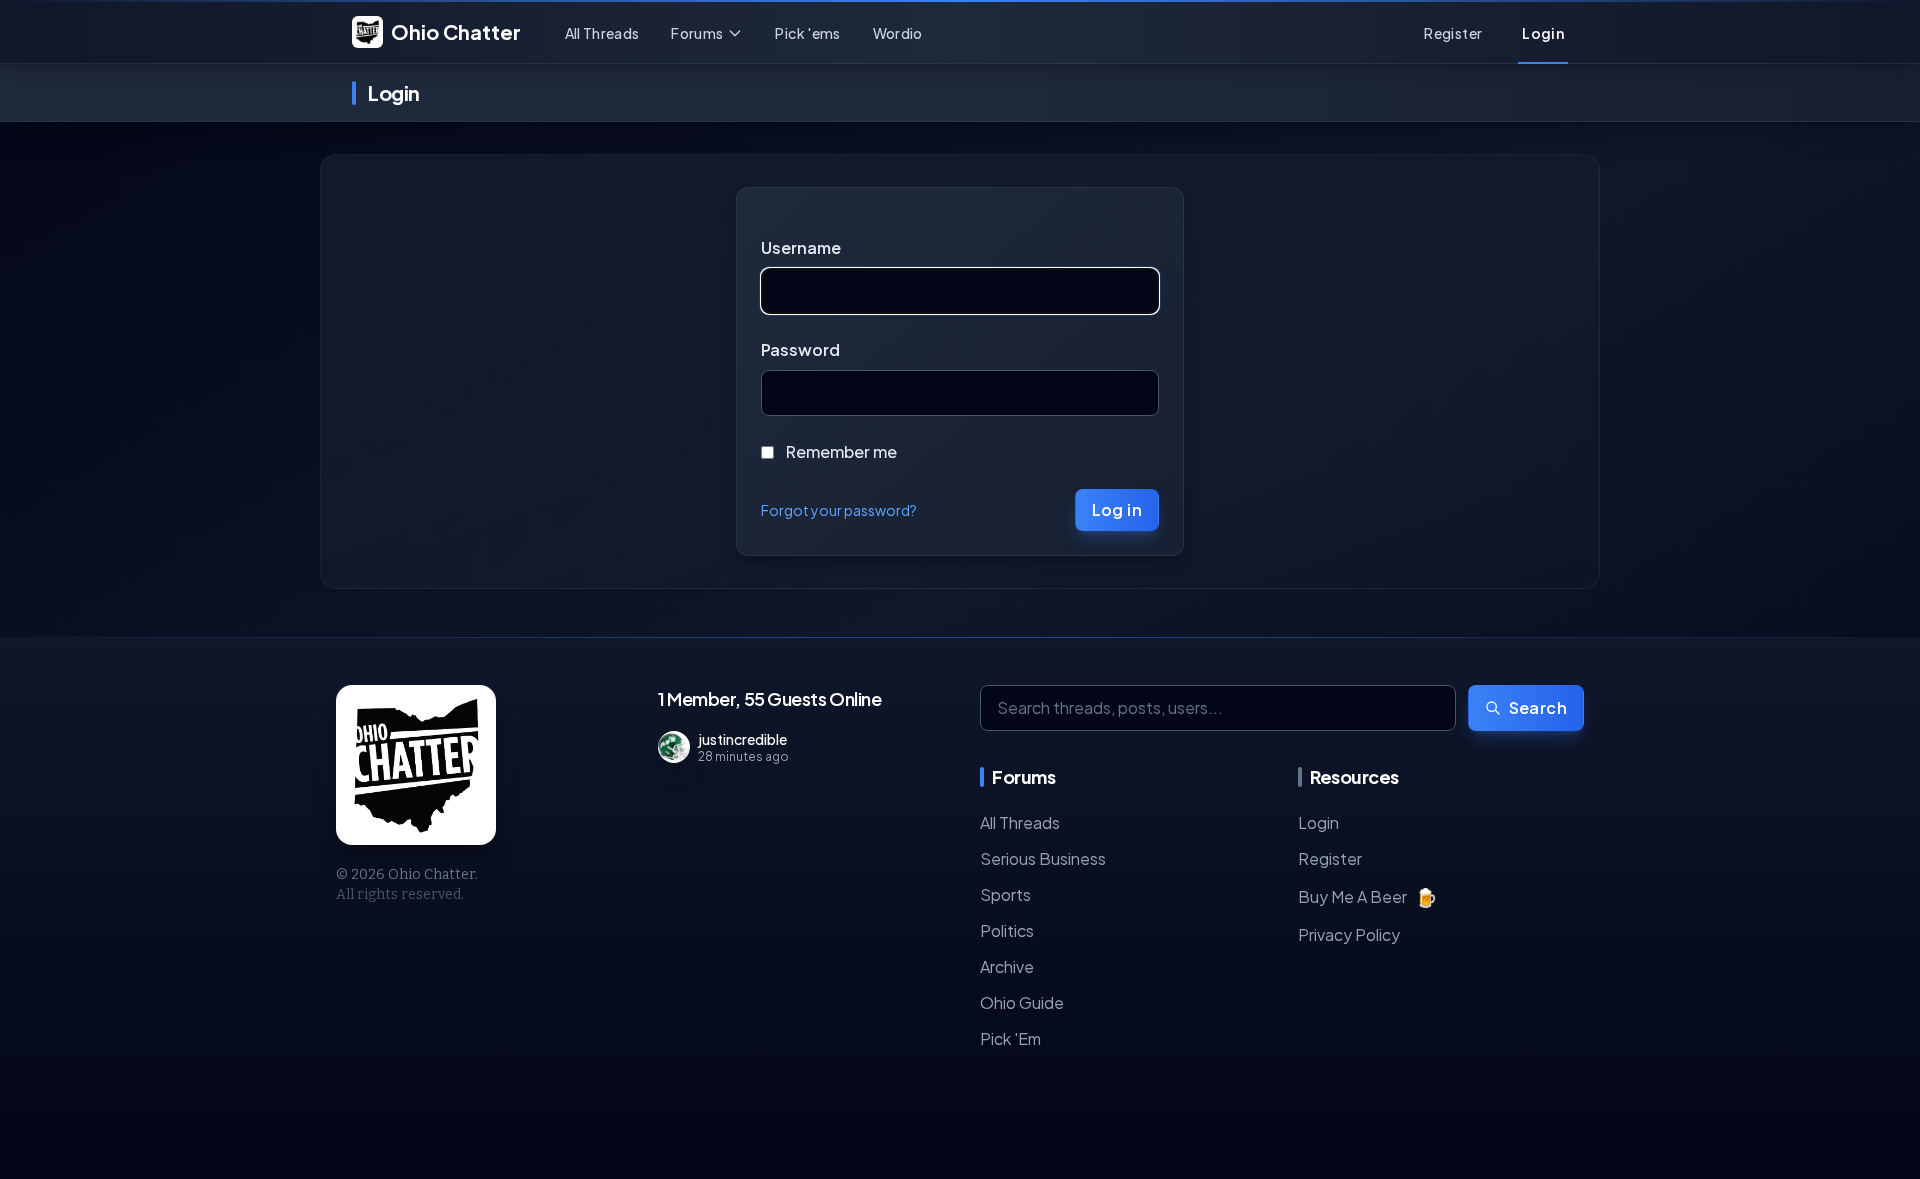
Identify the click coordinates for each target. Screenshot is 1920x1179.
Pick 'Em (1010, 1038)
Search (1538, 707)
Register (1330, 858)
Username (801, 247)
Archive (1007, 966)
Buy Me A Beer (1367, 896)
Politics (1007, 930)
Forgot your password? (839, 510)
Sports (1005, 894)
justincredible (742, 739)
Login (1318, 822)
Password (800, 349)
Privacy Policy (1349, 934)
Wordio (898, 33)
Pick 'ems (807, 33)
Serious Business (1043, 858)
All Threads (602, 33)
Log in (1117, 509)
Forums (697, 33)
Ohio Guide (1022, 1002)
